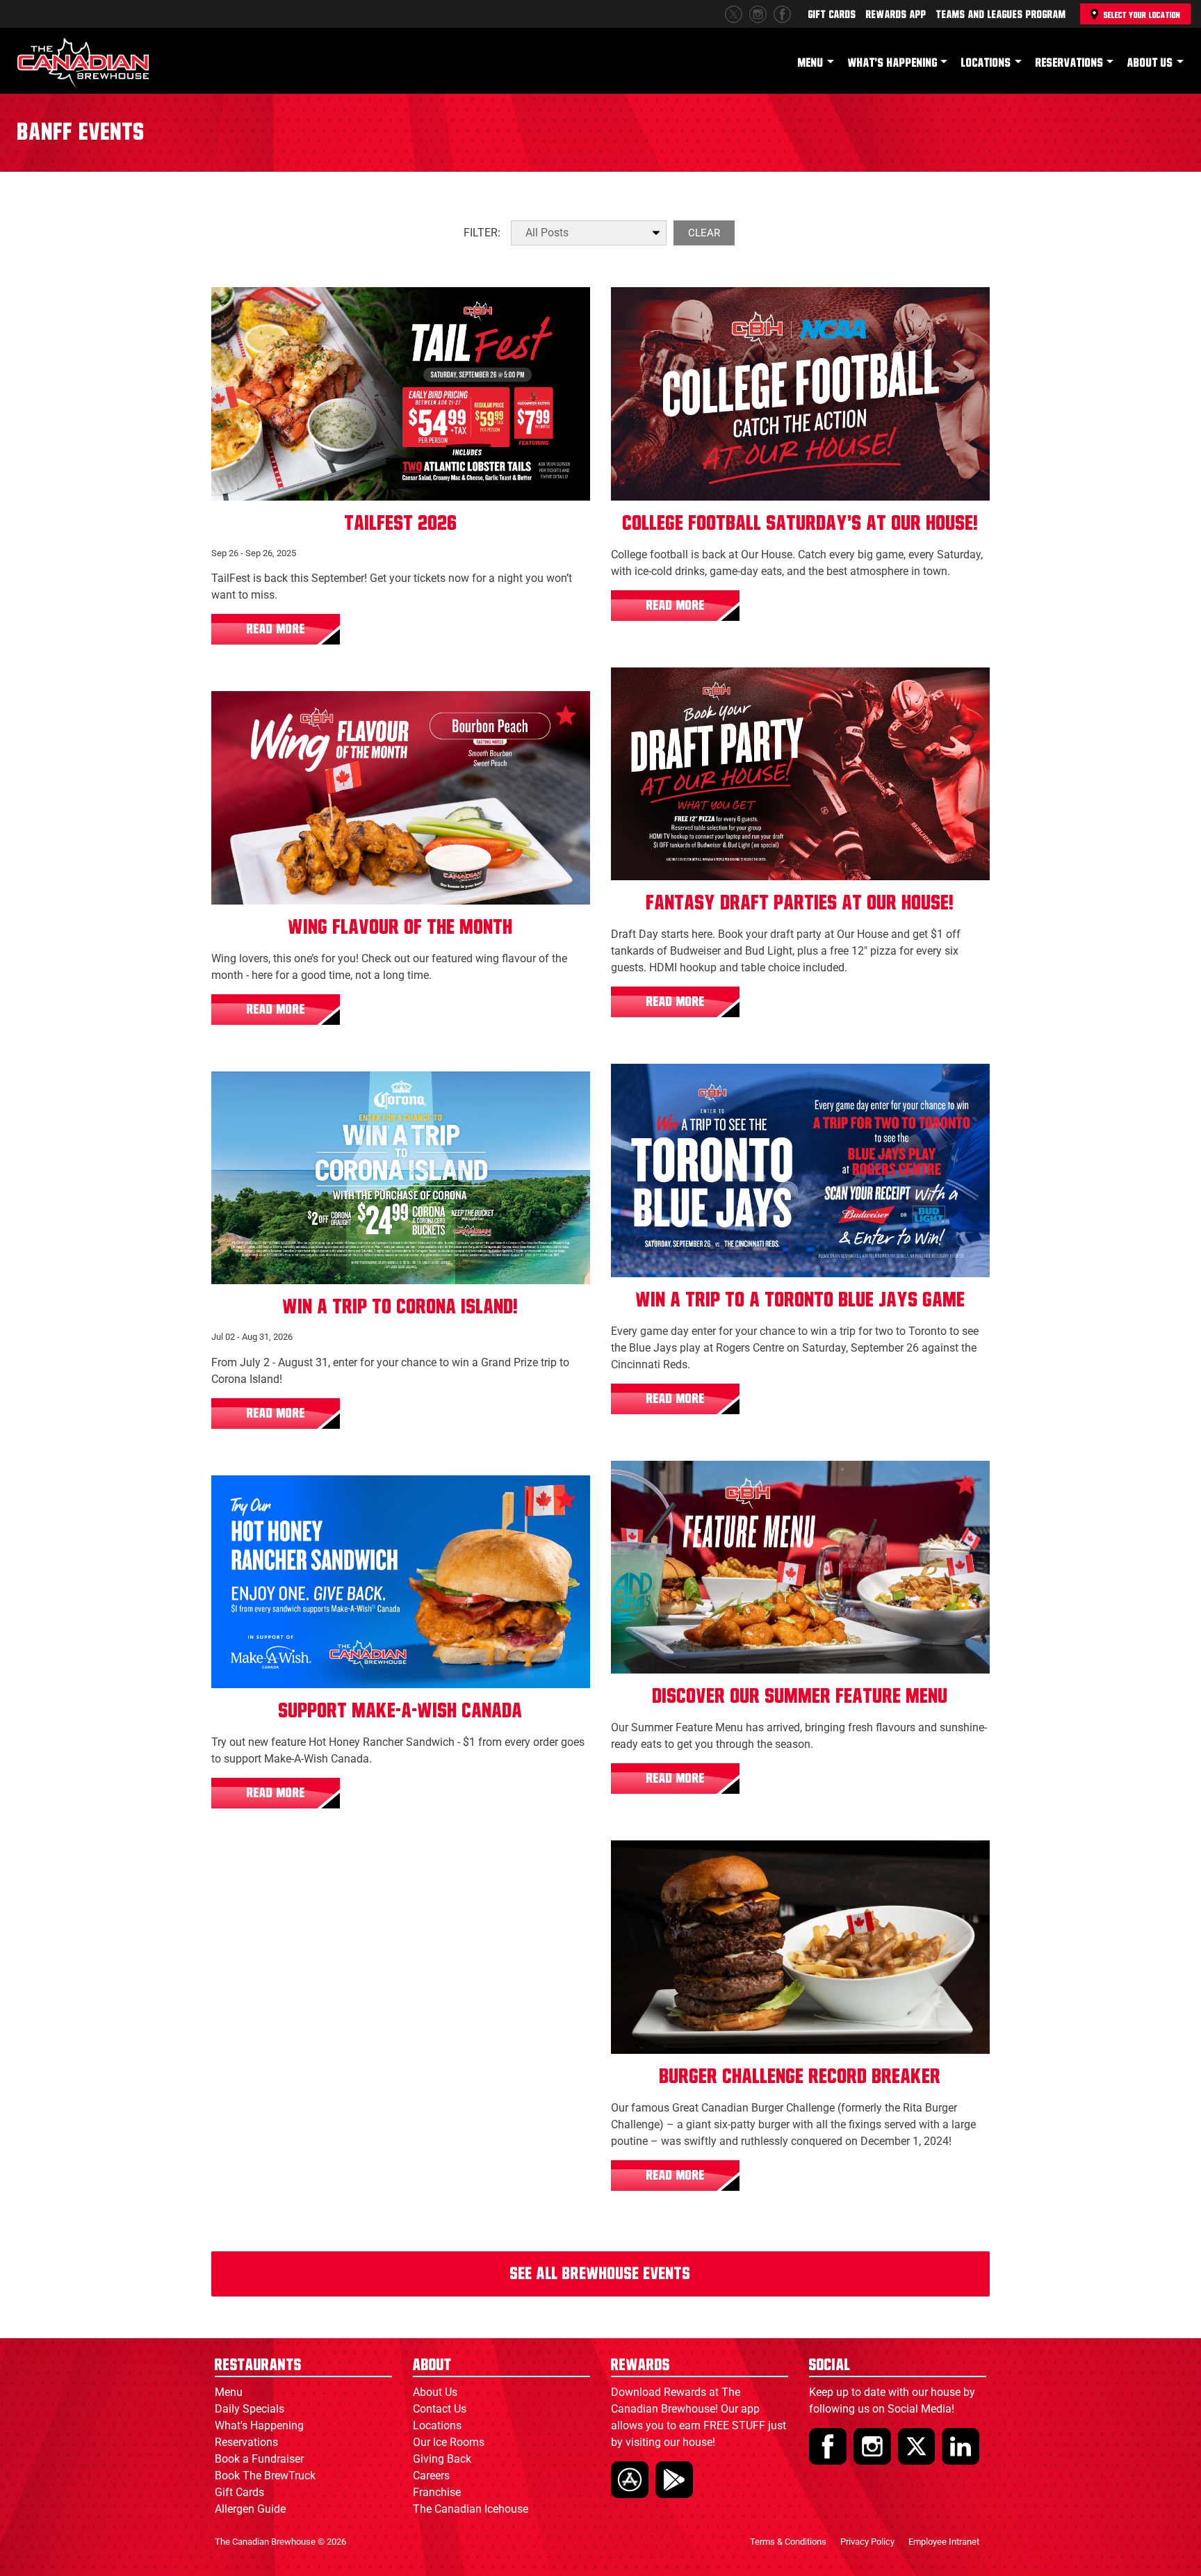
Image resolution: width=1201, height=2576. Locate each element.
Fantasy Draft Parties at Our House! (800, 903)
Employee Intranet (944, 2542)
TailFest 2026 (401, 524)
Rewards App (896, 15)
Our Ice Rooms (449, 2442)
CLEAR (704, 233)
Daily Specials (250, 2409)
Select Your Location (1142, 15)
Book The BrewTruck (265, 2476)
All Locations (256, 310)
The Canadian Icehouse (471, 2509)
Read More (276, 629)
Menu (811, 63)
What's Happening (893, 63)
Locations (986, 63)
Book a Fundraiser (259, 2459)
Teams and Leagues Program (1001, 15)
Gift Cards (832, 15)
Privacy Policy (867, 2542)
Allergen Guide (250, 2509)
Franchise (437, 2492)
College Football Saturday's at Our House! (801, 524)
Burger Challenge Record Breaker (800, 2077)
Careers (431, 2476)
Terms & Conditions (788, 2542)
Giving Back (442, 2459)
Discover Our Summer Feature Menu (800, 1696)
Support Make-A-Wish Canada (401, 1711)
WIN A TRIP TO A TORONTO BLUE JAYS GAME (801, 1300)
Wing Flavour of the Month (401, 927)
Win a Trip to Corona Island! (401, 1307)
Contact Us (440, 2409)
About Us (1150, 63)
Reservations (1070, 63)
